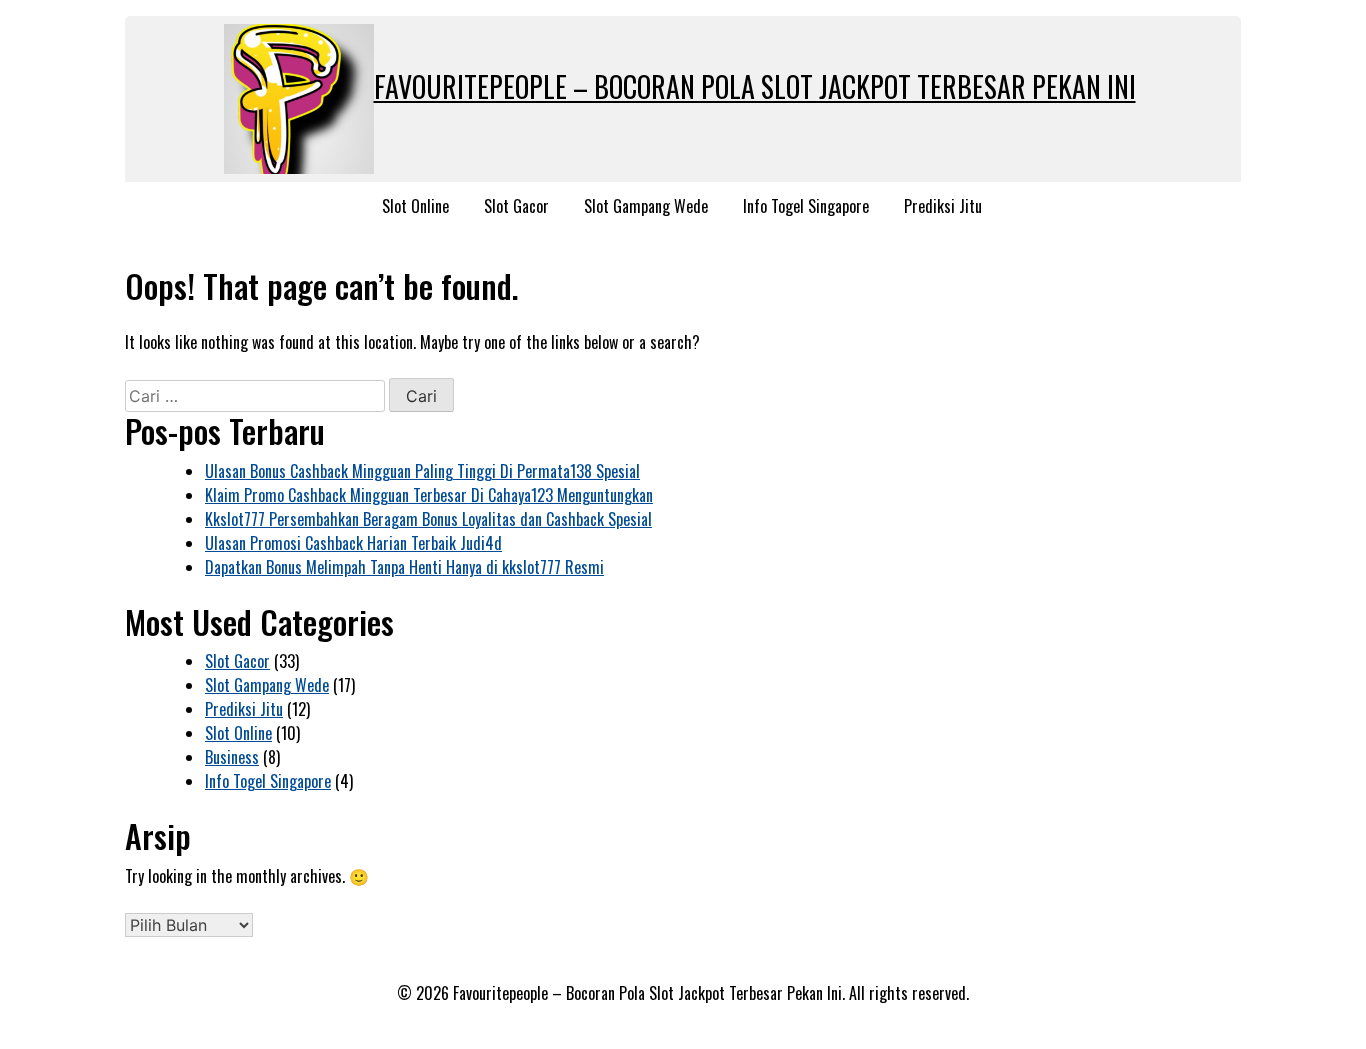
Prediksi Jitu (943, 206)
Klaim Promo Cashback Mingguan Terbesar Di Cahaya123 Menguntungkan (429, 495)
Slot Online (415, 206)
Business (232, 757)
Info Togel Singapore (806, 206)
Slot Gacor (516, 206)
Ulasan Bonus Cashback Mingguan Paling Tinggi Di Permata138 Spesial (422, 471)
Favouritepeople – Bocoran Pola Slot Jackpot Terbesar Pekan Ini (755, 86)
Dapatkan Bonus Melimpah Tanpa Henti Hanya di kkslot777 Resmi (404, 567)
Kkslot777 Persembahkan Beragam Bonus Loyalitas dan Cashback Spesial (428, 519)
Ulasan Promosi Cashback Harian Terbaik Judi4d (353, 543)
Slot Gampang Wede (646, 206)
